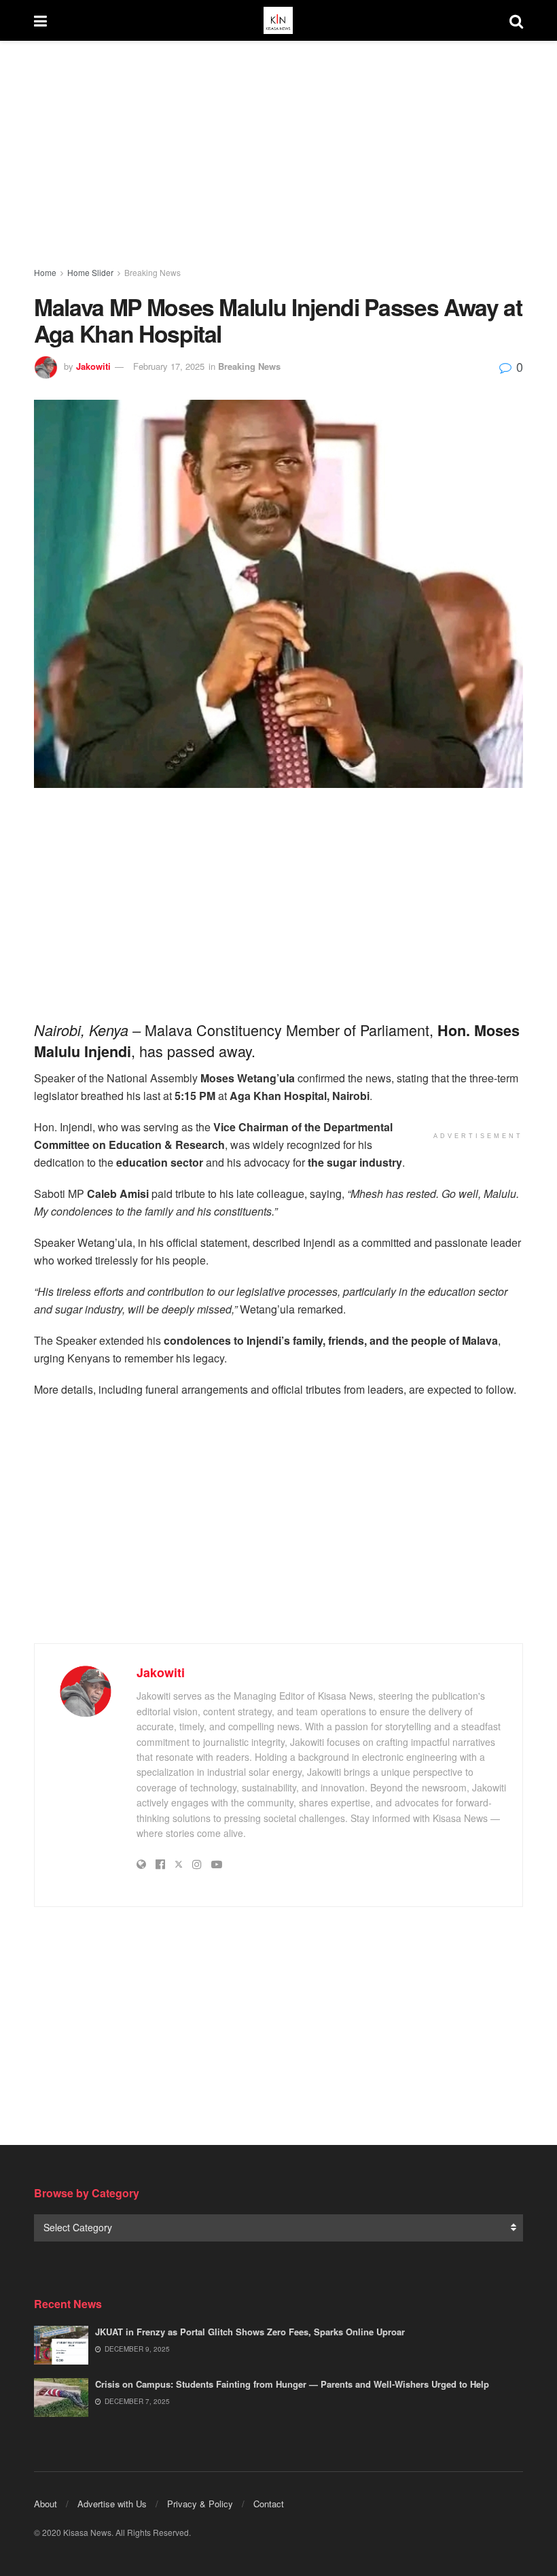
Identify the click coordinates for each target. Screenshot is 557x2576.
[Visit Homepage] (278, 20)
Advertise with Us (112, 2504)
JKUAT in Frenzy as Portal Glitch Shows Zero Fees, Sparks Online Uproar (250, 2332)
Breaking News (152, 272)
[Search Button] (516, 20)
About (46, 2504)
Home (45, 272)
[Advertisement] (278, 156)
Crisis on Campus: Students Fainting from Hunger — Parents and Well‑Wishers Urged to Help (292, 2384)
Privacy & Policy (200, 2504)
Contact (269, 2504)
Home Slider (90, 272)
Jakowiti (93, 366)
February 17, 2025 (169, 366)
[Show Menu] (40, 20)
